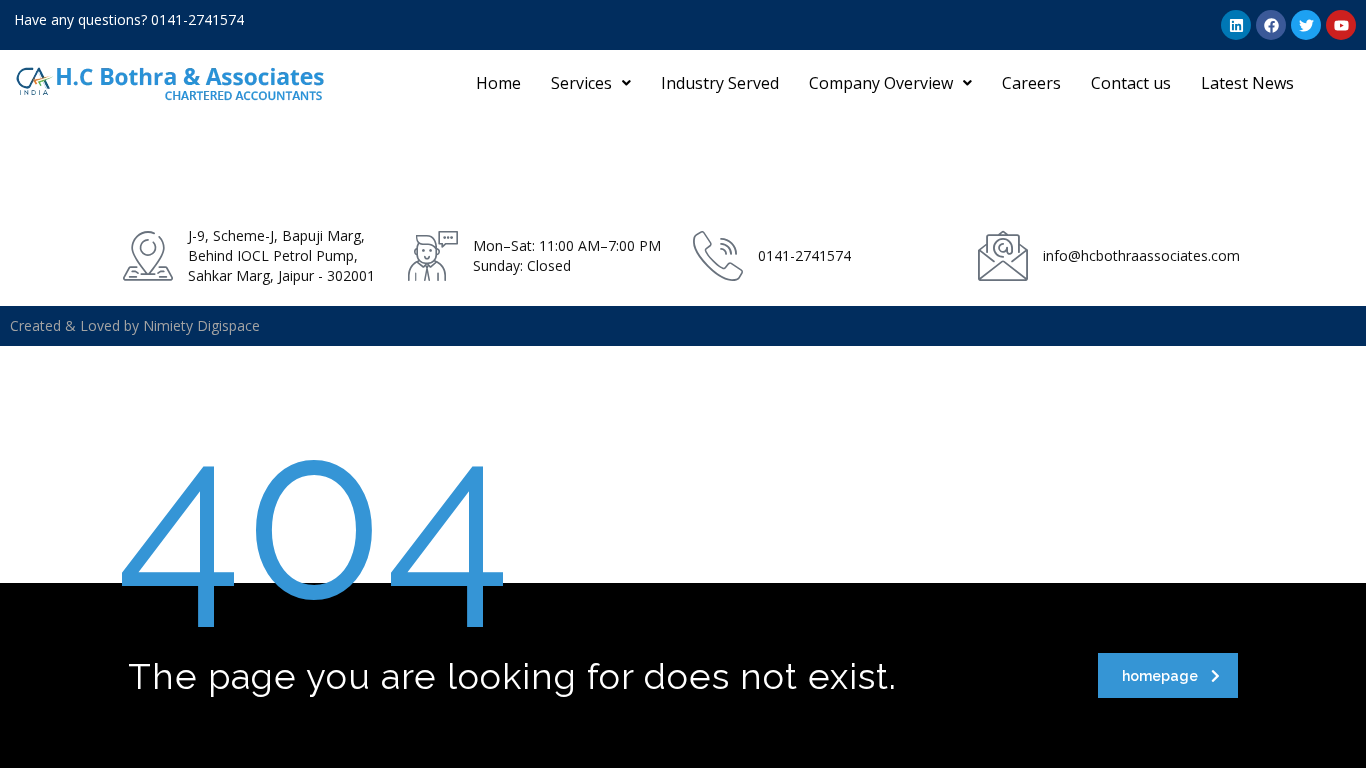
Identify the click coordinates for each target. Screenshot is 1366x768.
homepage (1160, 676)
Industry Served (720, 83)
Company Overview (881, 83)
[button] (591, 83)
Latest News (1247, 83)
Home (498, 83)
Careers (1031, 83)
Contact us (1131, 83)
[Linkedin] (1236, 25)
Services (581, 83)
